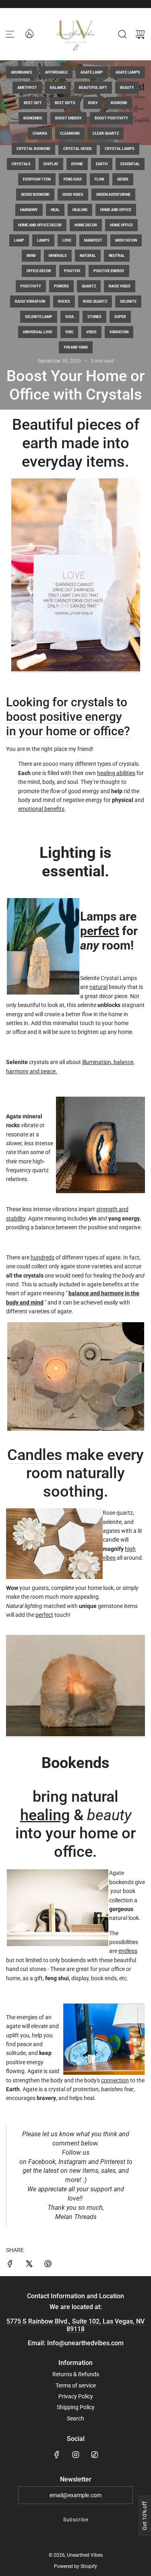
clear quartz (106, 133)
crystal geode (78, 149)
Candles (35, 1455)
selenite (128, 301)
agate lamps (128, 72)
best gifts (65, 103)
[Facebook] (57, 2455)
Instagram (72, 2162)
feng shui (73, 179)
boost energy (68, 118)
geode (123, 179)
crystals (21, 164)
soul (70, 317)
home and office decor (40, 225)
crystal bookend (33, 149)
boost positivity (111, 118)
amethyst (27, 88)
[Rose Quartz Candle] (75, 1376)
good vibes (73, 195)
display (51, 164)
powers (61, 286)
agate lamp (92, 72)
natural (88, 256)
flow (99, 179)
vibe (69, 332)
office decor (39, 271)
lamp (19, 240)
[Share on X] (29, 2265)
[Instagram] (76, 2455)
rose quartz (95, 301)
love (67, 240)
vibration (119, 332)
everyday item (37, 179)
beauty (127, 88)
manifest (93, 240)
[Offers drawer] (29, 33)
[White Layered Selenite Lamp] (76, 669)
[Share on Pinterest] (48, 2265)
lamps (43, 240)
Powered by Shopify (75, 2566)
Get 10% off (145, 2516)
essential (130, 164)
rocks (64, 301)
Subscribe (76, 2520)
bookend (119, 103)
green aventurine (113, 195)
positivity (31, 286)
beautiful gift (93, 88)
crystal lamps (120, 149)
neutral (117, 256)
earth (102, 164)
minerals (58, 256)
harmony (29, 210)
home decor (86, 225)
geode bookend (35, 195)
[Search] (122, 34)
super (120, 317)
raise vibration (30, 301)
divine (77, 164)
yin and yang (76, 347)
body (93, 103)
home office (121, 225)
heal (55, 210)
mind (31, 256)
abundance (22, 72)
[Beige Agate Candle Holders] (75, 1734)
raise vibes (120, 286)
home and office (116, 210)
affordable (56, 72)
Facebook (42, 2162)
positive (72, 271)
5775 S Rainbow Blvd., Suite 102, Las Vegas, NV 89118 (75, 2325)
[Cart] (140, 34)
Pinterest (113, 2162)
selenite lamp (39, 317)
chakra (40, 133)
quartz (89, 286)
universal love (38, 332)
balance (58, 88)
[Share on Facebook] (10, 2265)
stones (94, 317)
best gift (33, 103)
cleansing (70, 133)
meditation (126, 240)
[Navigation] (10, 34)
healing (80, 210)
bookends (33, 118)
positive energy (109, 271)
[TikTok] (95, 2455)
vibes (91, 332)
